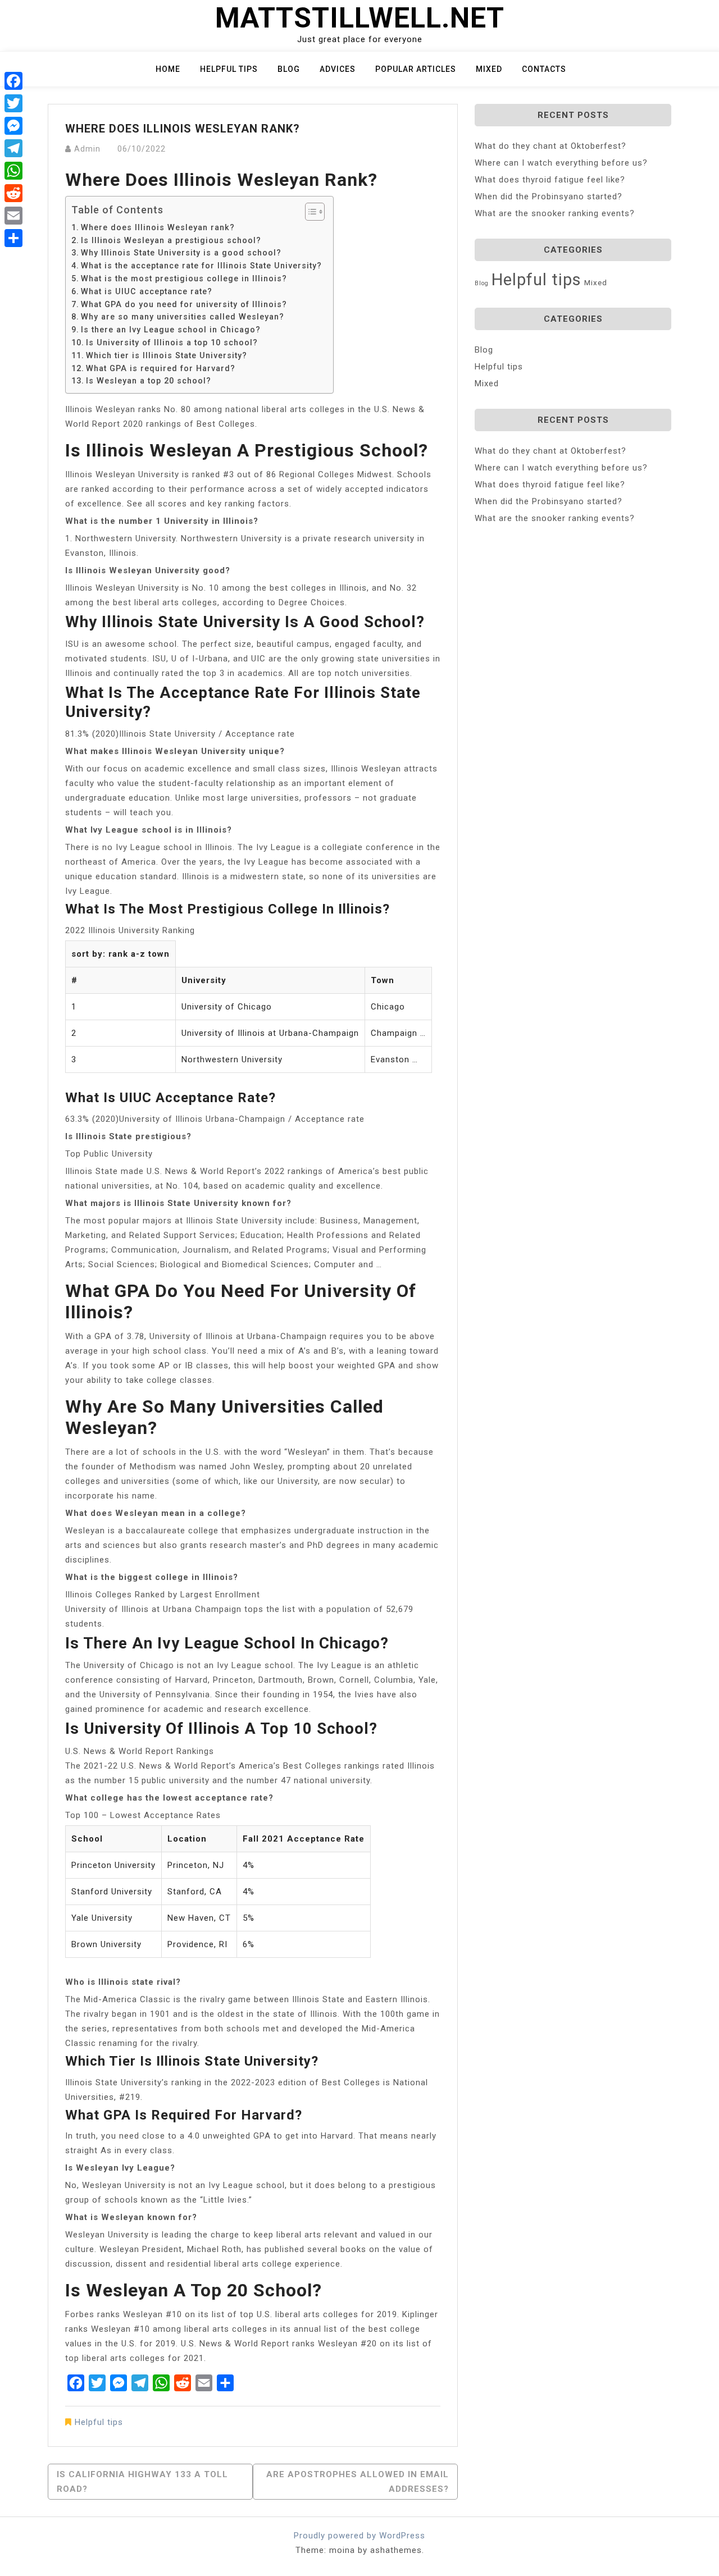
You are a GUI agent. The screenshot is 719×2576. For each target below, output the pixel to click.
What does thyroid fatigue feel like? (550, 180)
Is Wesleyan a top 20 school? (149, 381)
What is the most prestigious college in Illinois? (184, 278)
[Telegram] (13, 148)
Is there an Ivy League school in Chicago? (171, 330)
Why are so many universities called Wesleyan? (183, 317)
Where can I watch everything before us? (561, 163)
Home (168, 69)
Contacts (544, 69)
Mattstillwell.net (360, 18)
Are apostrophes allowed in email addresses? (358, 2482)
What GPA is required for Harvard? (161, 368)
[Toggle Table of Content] (309, 212)
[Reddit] (13, 193)
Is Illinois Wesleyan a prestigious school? (171, 240)
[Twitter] (13, 103)
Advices (338, 69)
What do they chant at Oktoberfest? (550, 146)
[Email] (13, 216)
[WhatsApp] (13, 171)
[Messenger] (13, 126)
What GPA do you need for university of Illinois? (184, 304)
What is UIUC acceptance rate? (147, 291)
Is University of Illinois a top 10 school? (172, 342)
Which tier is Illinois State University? (167, 355)
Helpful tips (229, 69)
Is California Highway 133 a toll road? (142, 2482)
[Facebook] (13, 81)
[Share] (13, 238)
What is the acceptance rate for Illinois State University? (201, 266)
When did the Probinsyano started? (549, 197)
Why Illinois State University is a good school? (181, 253)
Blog (289, 69)
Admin (87, 149)
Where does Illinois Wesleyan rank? (158, 227)
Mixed (489, 69)
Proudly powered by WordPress (359, 2536)
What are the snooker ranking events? (555, 213)
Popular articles (416, 69)
